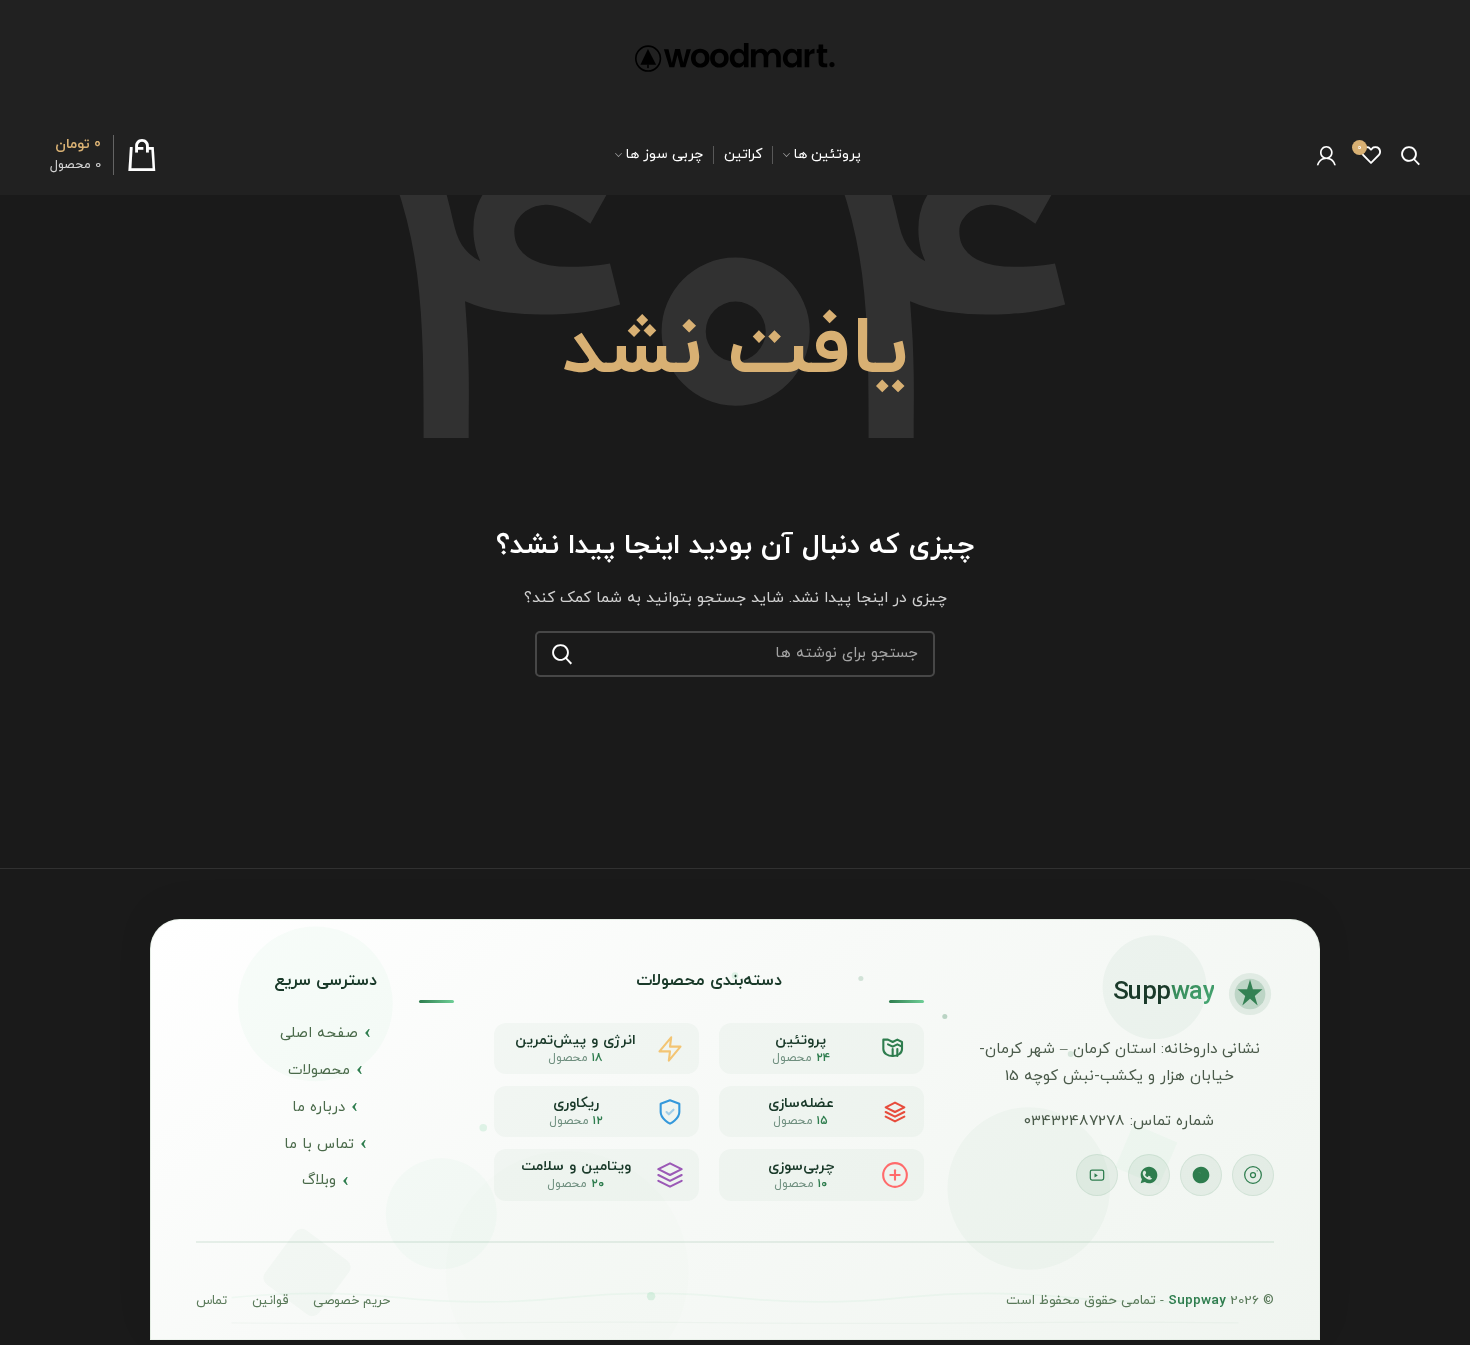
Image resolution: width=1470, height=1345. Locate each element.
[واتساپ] (1149, 1175)
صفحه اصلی (319, 1033)
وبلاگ (319, 1180)
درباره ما (318, 1107)
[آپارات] (1097, 1175)
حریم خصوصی (351, 1301)
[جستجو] (562, 654)
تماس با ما (319, 1144)
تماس (211, 1301)
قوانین (270, 1301)
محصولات (319, 1070)
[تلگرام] (1201, 1175)
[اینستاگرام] (1253, 1175)
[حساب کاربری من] (1326, 155)
